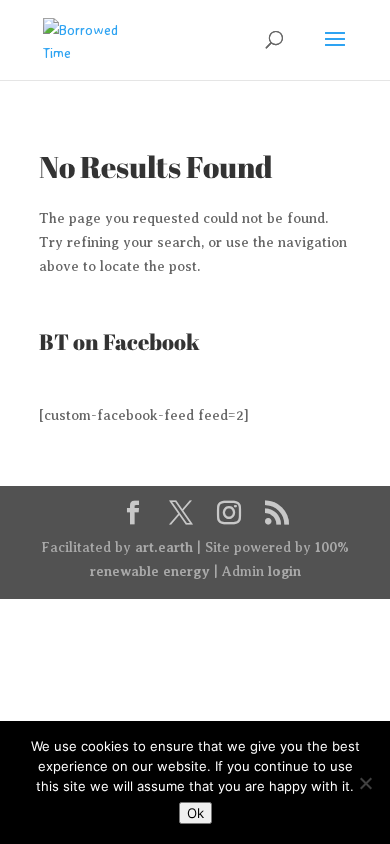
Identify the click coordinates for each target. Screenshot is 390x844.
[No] (365, 783)
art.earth (164, 547)
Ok (195, 813)
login (284, 571)
